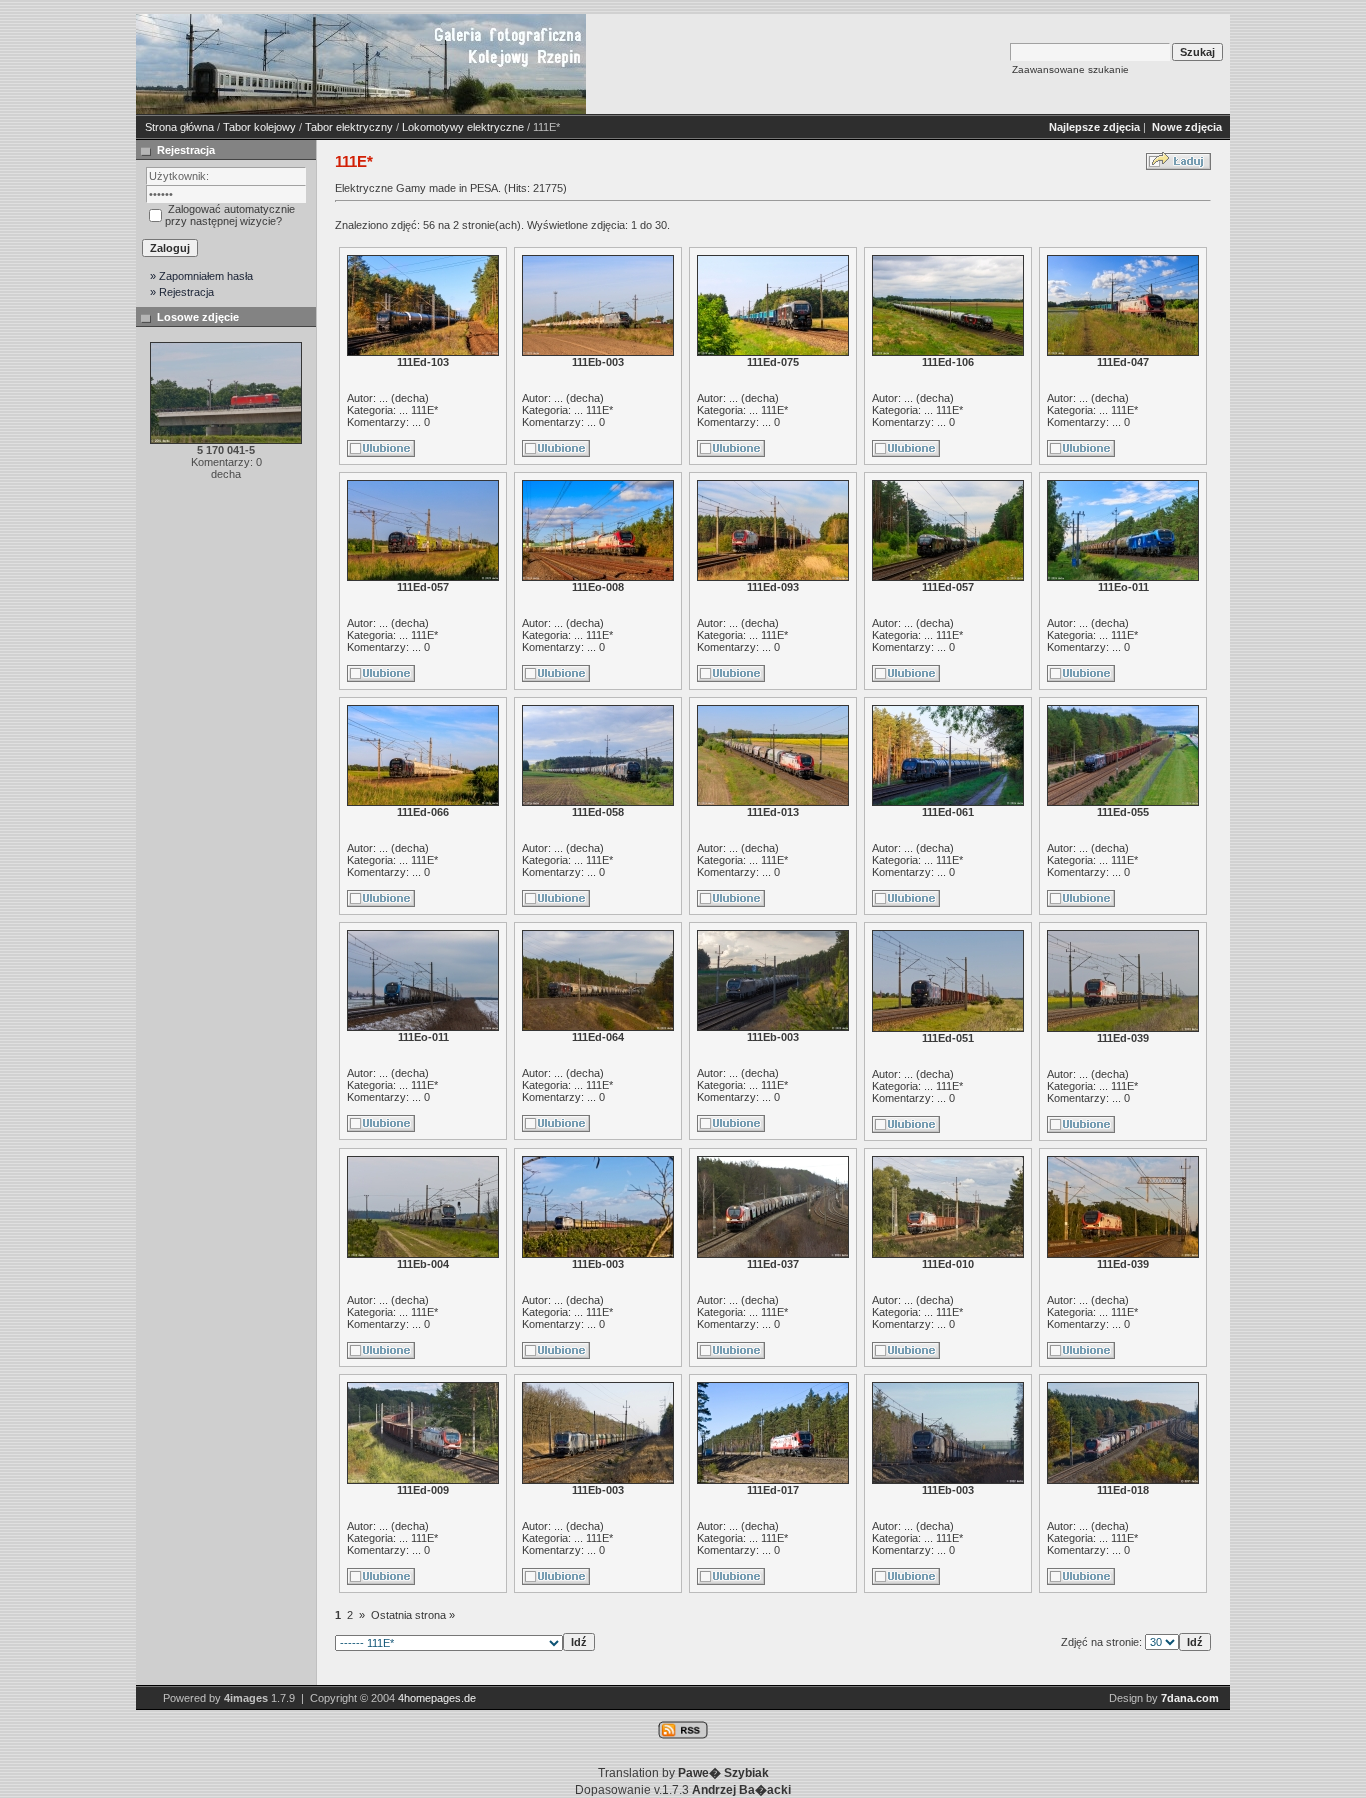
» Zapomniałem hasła (201, 276)
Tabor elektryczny (349, 127)
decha (410, 398)
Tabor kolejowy (259, 127)
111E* (424, 410)
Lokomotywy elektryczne (463, 127)
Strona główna (179, 127)
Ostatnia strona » (413, 1615)
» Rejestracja (182, 292)
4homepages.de (437, 1698)
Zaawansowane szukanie (1070, 69)
